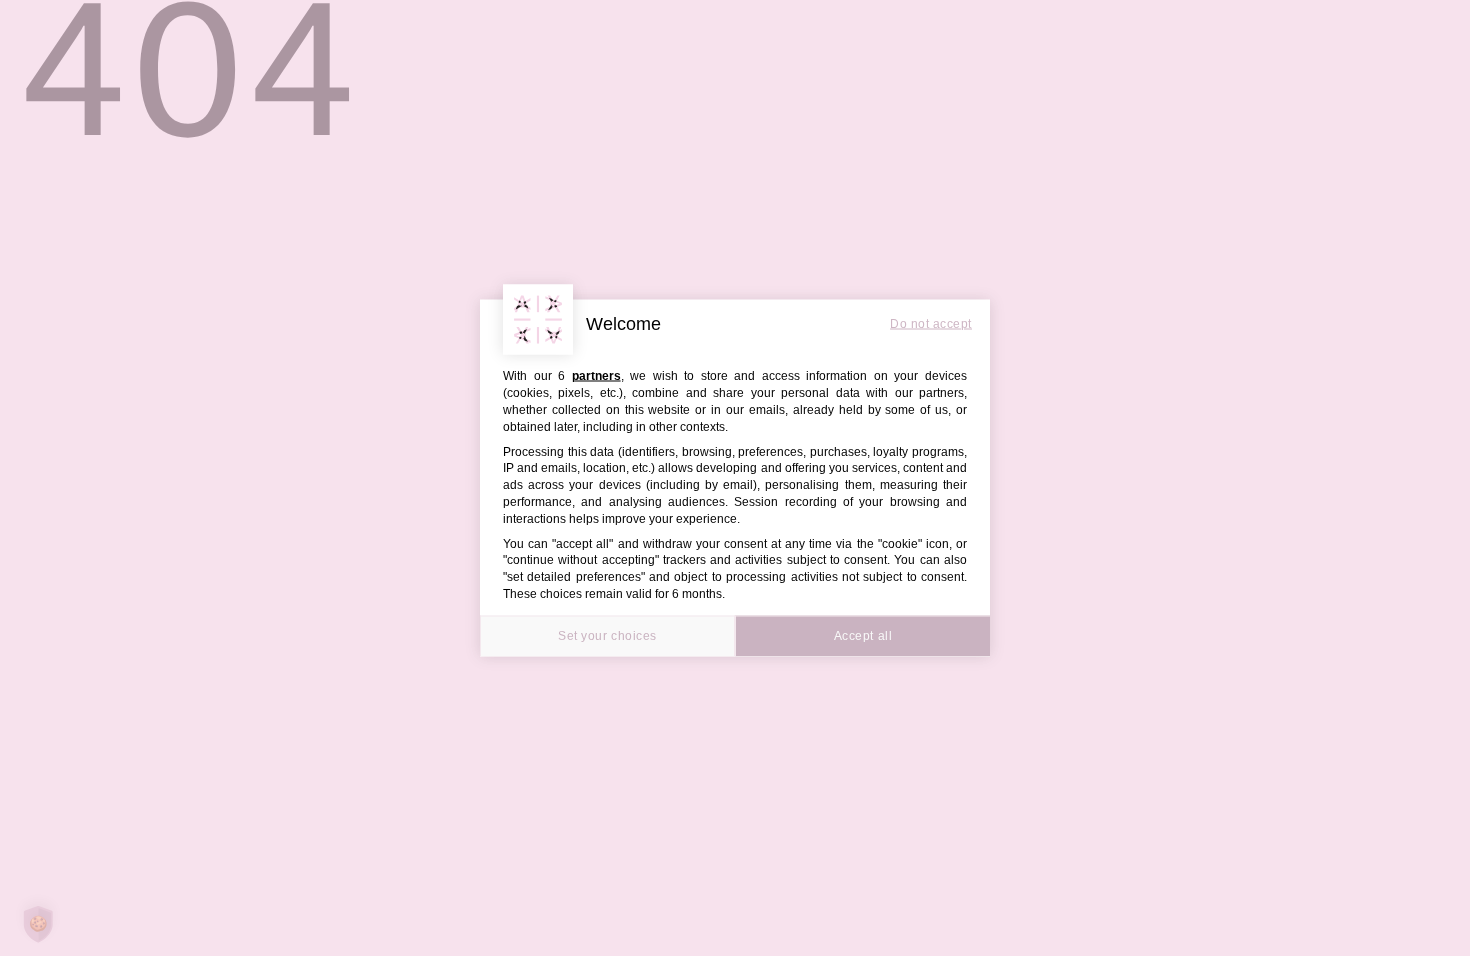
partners (596, 376)
